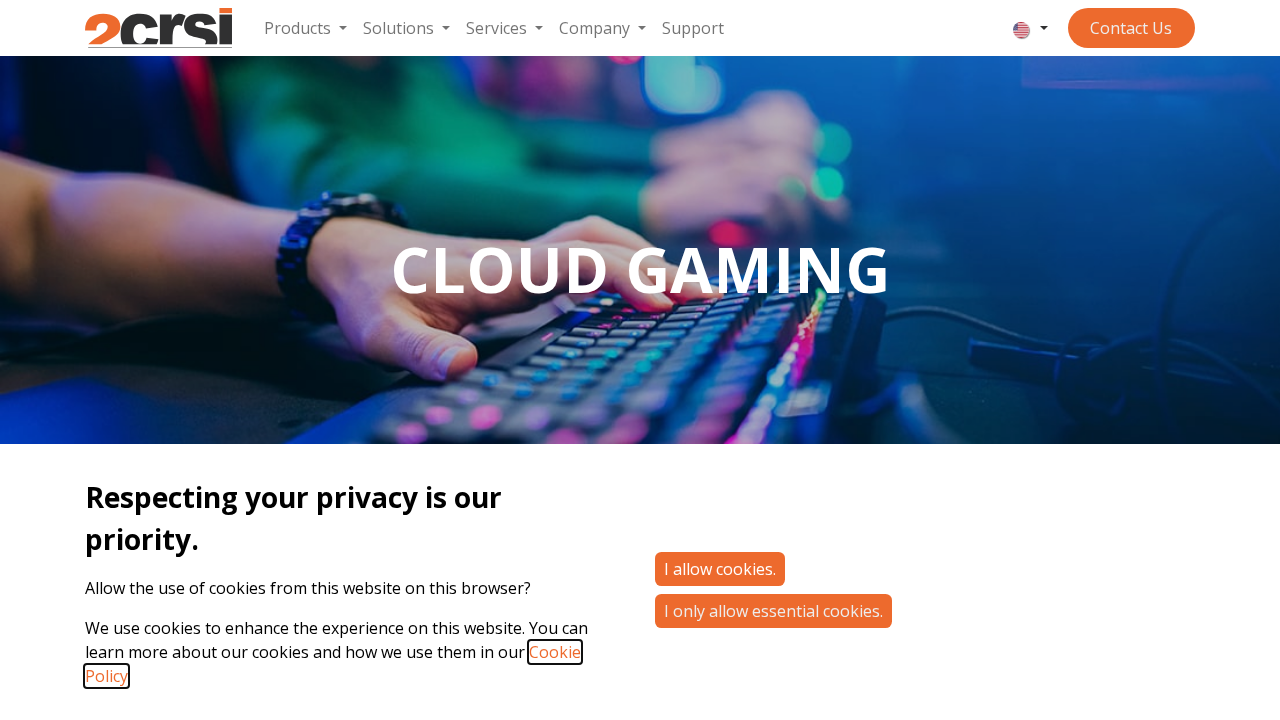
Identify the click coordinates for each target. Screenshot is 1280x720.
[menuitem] (305, 28)
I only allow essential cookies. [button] (773, 611)
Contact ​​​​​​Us (1131, 28)
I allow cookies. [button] (720, 569)
